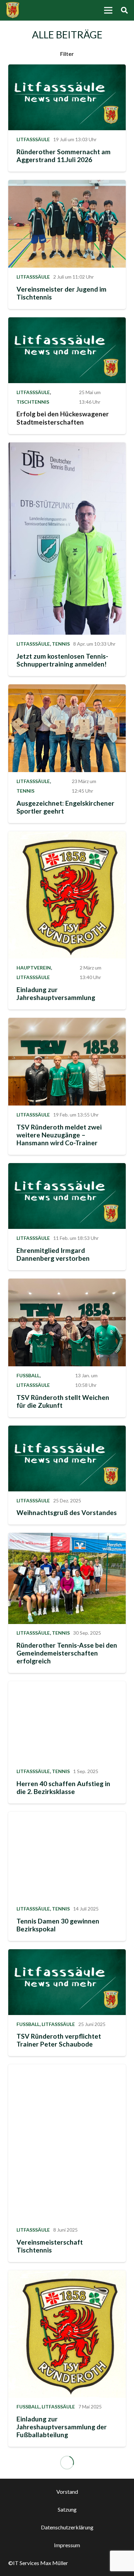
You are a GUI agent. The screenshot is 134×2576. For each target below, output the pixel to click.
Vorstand (67, 2492)
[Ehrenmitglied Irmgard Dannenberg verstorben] (67, 1196)
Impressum (67, 2545)
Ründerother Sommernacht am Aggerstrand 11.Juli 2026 (64, 156)
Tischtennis (33, 402)
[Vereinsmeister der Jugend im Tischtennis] (67, 224)
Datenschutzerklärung (67, 2527)
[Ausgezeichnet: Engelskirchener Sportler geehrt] (67, 728)
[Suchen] (124, 10)
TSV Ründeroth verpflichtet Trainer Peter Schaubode (59, 2040)
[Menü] (108, 10)
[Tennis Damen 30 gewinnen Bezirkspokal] (67, 1856)
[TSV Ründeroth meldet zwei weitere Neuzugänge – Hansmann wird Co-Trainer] (67, 1062)
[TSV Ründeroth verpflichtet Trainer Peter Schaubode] (67, 1982)
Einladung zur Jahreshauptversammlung (56, 993)
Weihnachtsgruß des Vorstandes (67, 1512)
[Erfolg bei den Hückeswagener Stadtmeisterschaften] (67, 350)
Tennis (61, 644)
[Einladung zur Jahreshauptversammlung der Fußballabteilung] (67, 2334)
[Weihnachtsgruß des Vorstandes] (67, 1458)
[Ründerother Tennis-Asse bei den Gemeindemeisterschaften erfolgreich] (67, 1578)
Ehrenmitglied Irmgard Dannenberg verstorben (53, 1254)
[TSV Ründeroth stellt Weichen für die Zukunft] (67, 1323)
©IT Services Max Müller (38, 2563)
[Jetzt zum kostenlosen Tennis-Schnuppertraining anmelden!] (67, 539)
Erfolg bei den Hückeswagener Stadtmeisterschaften (63, 418)
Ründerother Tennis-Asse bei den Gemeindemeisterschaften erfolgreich (67, 1653)
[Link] (13, 10)
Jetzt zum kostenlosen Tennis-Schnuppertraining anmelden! (62, 660)
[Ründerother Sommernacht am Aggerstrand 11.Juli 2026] (67, 97)
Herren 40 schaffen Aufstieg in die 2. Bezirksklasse (63, 1787)
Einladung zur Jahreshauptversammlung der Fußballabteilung (62, 2427)
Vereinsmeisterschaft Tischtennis (50, 2246)
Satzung (67, 2509)
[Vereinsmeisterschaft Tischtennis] (67, 2142)
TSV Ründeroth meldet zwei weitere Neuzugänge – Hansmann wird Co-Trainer (59, 1135)
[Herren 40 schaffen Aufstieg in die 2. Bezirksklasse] (67, 1722)
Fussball (28, 1375)
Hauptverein (34, 968)
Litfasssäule (33, 139)
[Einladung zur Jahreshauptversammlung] (67, 895)
